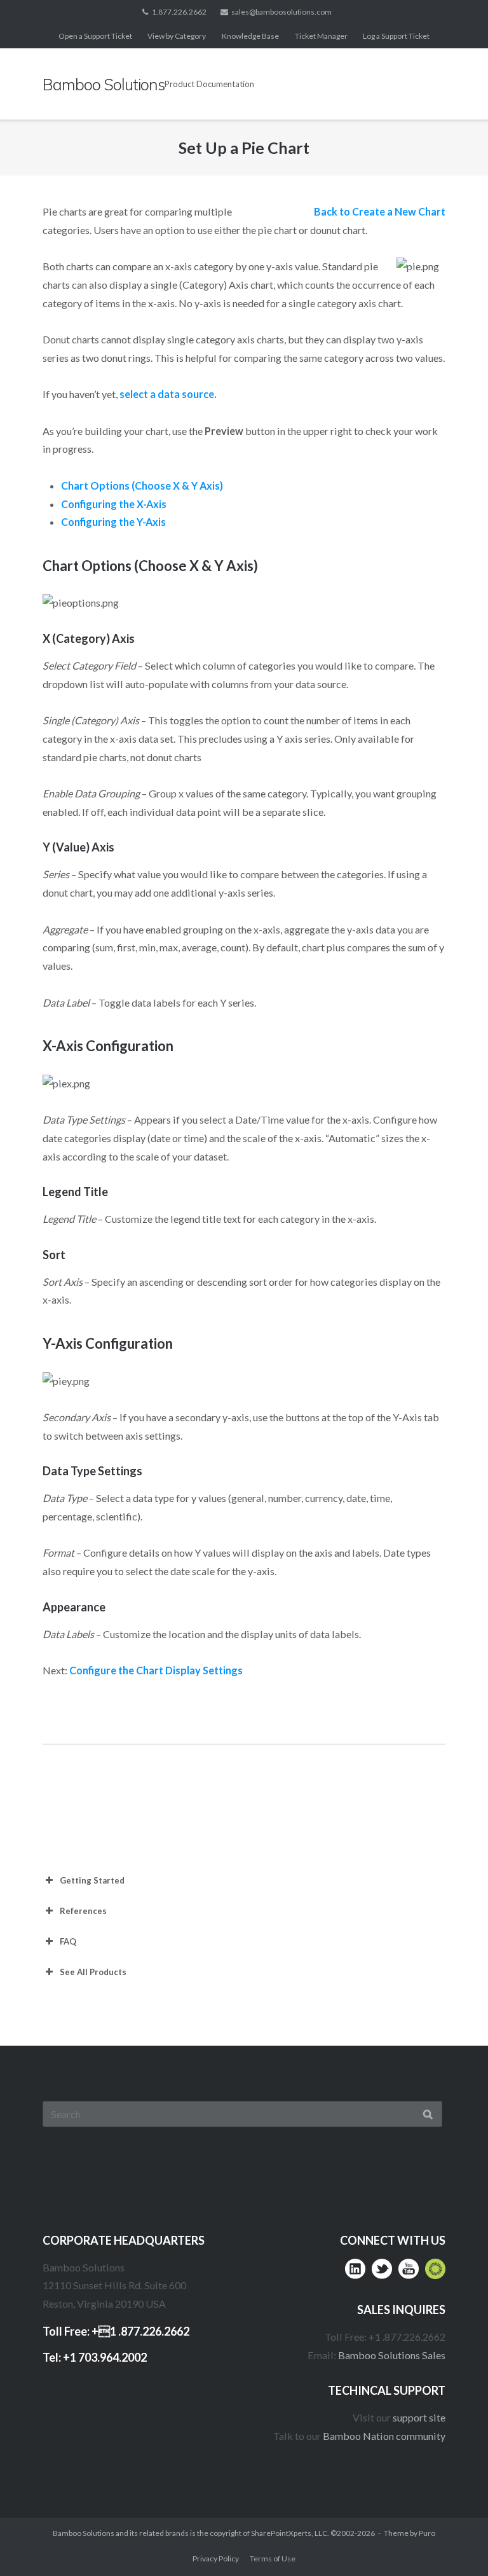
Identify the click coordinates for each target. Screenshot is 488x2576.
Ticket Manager (321, 36)
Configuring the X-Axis (114, 504)
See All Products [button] (93, 1972)
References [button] (83, 1911)
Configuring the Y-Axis (113, 522)
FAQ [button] (68, 1941)
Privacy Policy (216, 2559)
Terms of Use (273, 2559)
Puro (427, 2533)
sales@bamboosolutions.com (281, 12)
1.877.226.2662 (179, 12)
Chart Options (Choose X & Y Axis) (142, 486)
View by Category (177, 36)
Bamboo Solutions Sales (392, 2355)
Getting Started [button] (92, 1880)
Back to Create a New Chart (380, 211)
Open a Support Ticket (95, 36)
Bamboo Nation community (384, 2436)
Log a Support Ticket (396, 36)
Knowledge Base (250, 36)
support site (419, 2417)
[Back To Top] (453, 2542)
